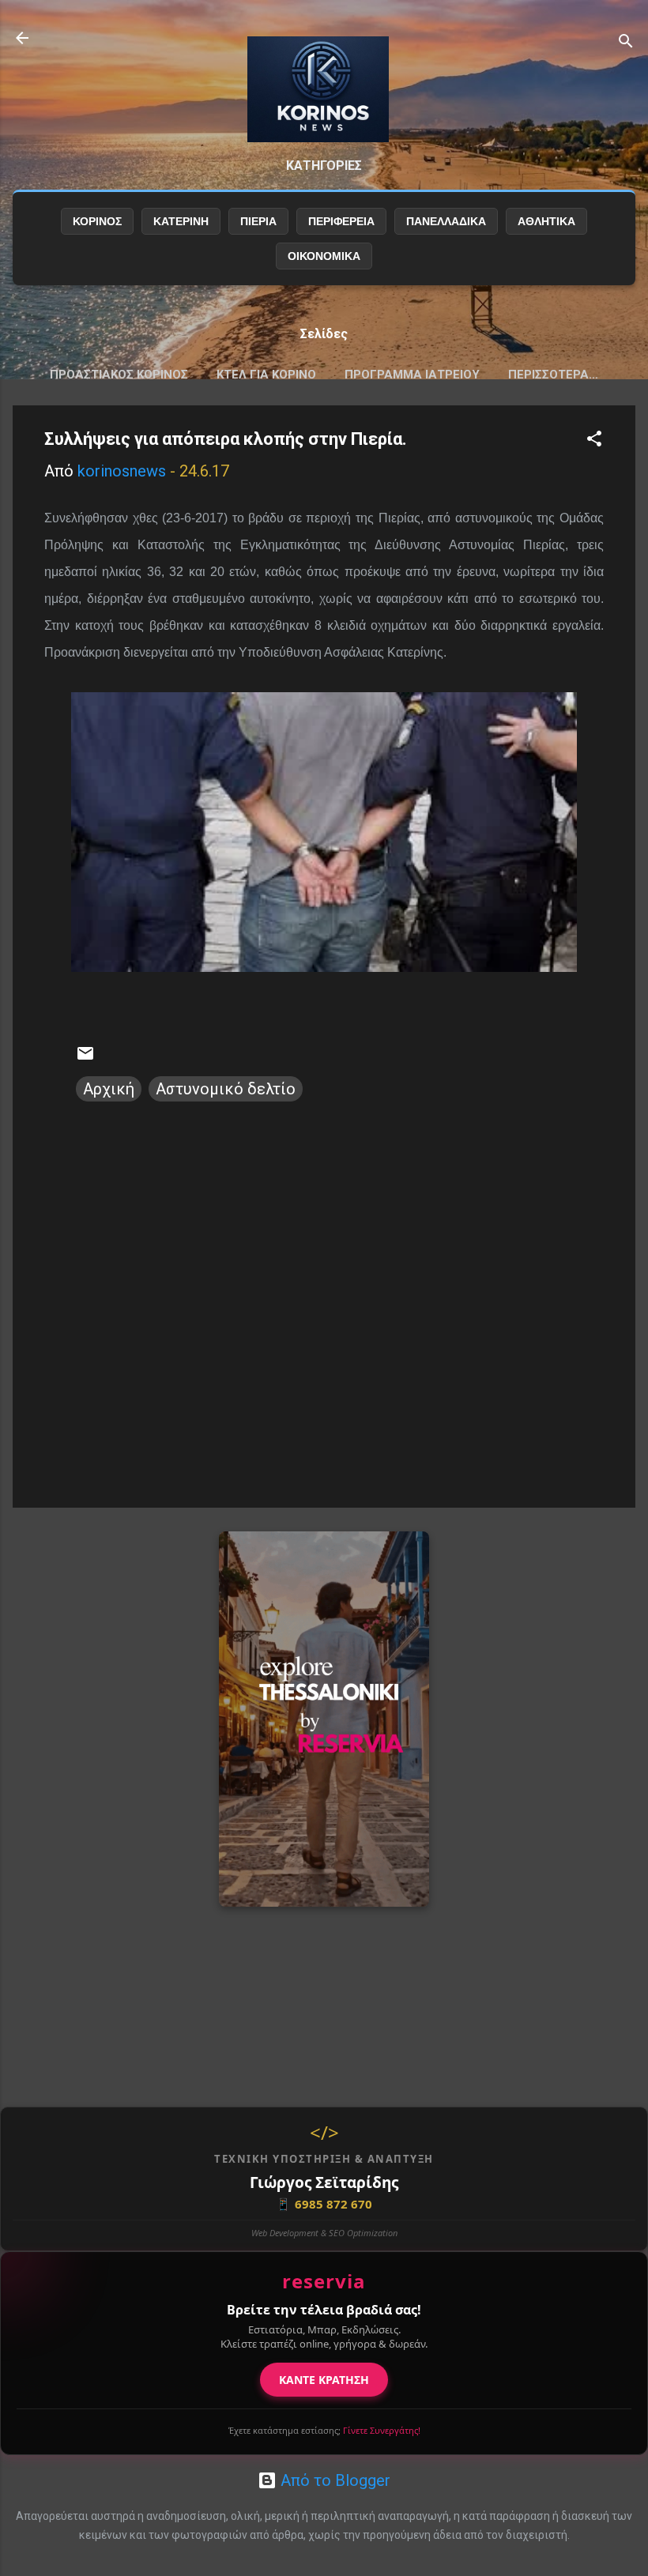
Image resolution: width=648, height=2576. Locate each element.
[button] (594, 441)
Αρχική (109, 1089)
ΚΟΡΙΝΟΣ (97, 221)
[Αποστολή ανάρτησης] (85, 1057)
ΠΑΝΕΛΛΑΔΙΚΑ (446, 221)
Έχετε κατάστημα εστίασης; (324, 2430)
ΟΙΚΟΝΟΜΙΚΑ (324, 256)
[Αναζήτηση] (626, 43)
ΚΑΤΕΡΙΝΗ (181, 221)
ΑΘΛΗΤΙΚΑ (546, 221)
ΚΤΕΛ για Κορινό (266, 375)
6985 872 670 (324, 2204)
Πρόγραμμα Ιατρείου (412, 375)
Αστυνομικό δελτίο (226, 1089)
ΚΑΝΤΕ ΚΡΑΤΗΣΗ (324, 2380)
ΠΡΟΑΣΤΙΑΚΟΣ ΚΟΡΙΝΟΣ (119, 375)
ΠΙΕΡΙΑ (258, 221)
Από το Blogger (333, 2480)
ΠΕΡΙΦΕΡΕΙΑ (341, 221)
